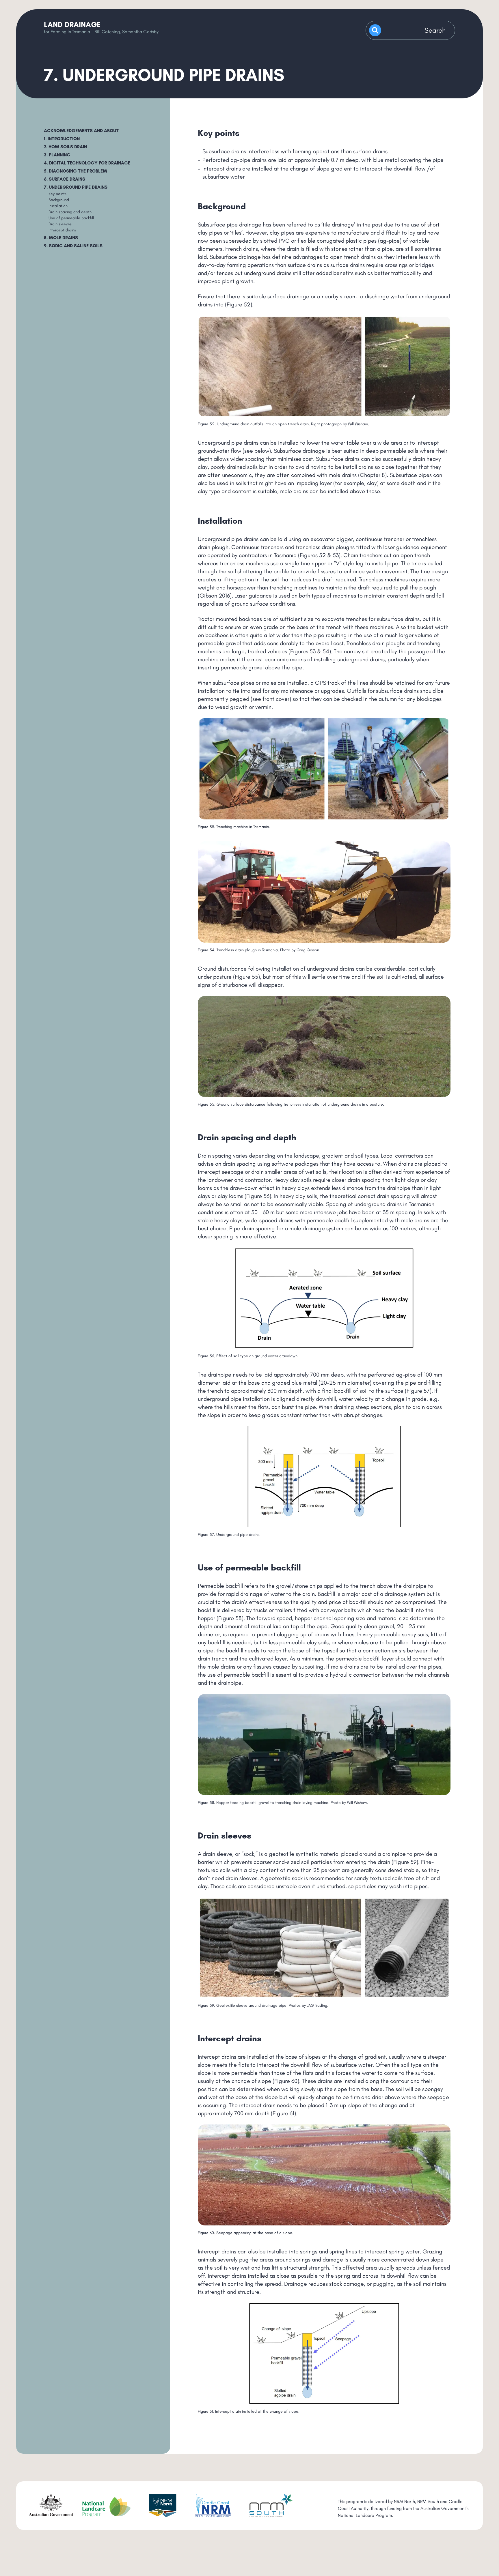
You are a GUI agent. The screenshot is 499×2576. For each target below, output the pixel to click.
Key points (57, 194)
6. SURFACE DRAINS (65, 179)
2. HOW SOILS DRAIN (65, 147)
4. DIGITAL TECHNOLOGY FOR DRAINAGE (87, 163)
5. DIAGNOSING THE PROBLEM (76, 171)
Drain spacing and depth (70, 212)
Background (59, 200)
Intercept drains (62, 230)
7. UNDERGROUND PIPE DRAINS (76, 187)
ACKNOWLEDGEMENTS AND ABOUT (81, 131)
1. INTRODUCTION (62, 139)
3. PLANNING (57, 155)
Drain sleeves (60, 224)
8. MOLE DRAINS (61, 238)
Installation (58, 206)
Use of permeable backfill (71, 218)
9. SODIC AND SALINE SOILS (73, 246)
